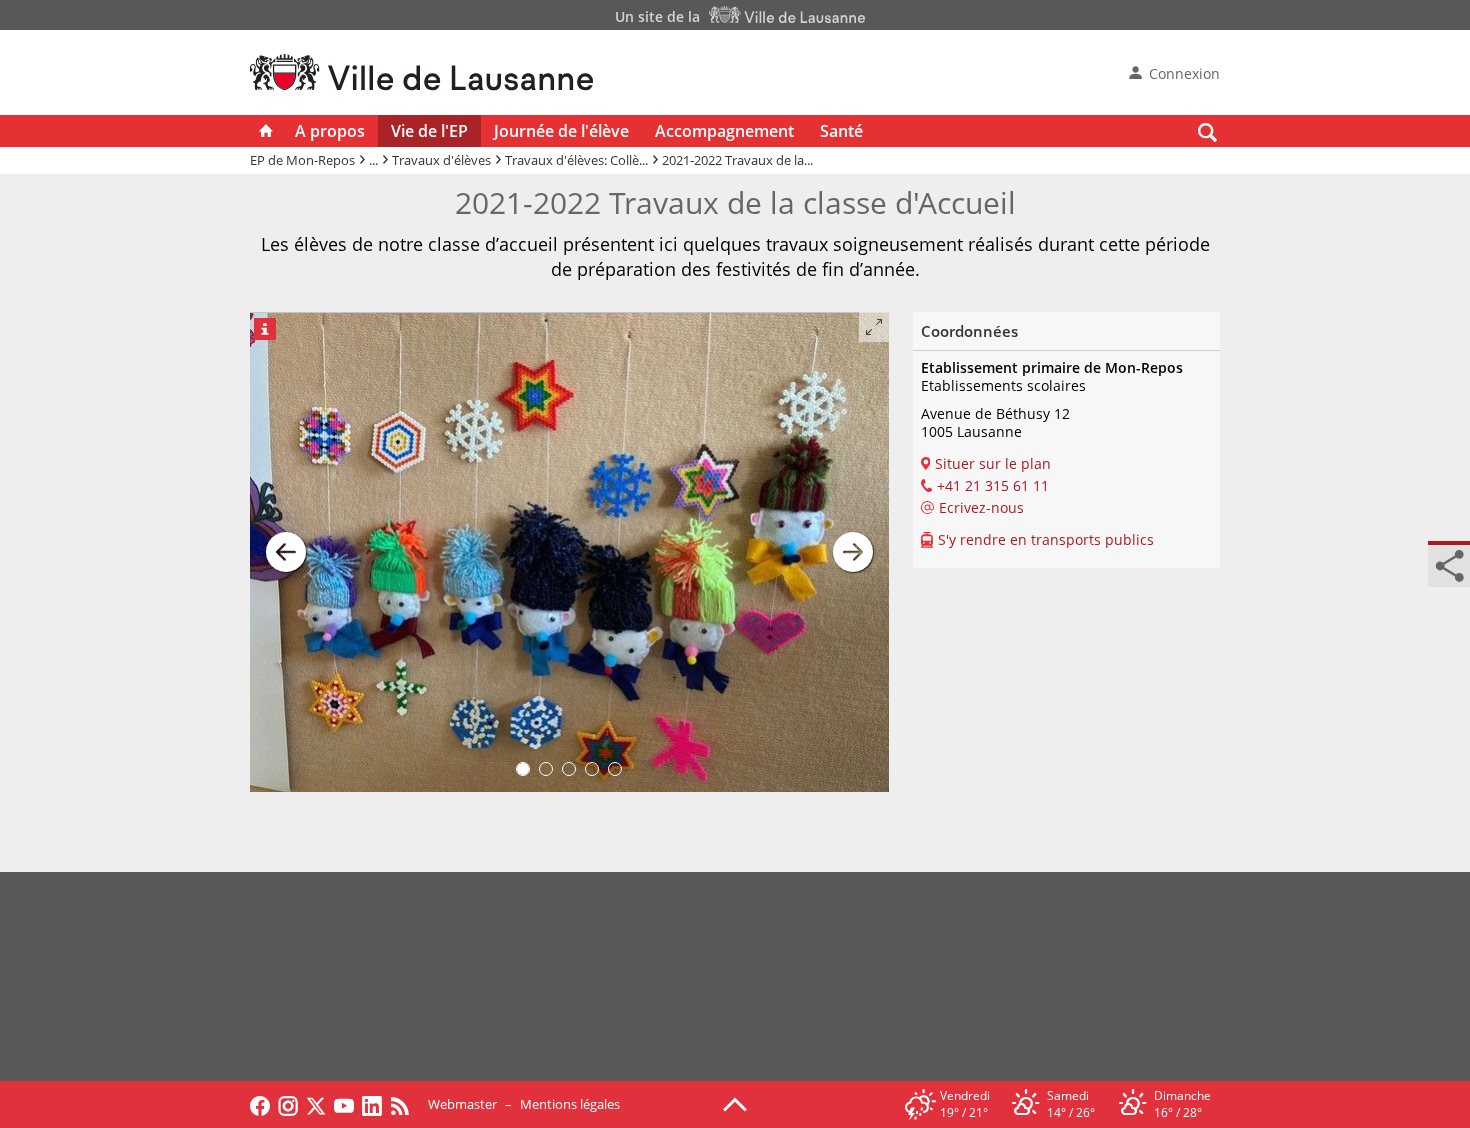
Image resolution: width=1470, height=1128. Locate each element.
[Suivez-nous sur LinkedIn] (372, 1104)
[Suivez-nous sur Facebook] (260, 1104)
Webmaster (462, 1104)
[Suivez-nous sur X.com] (316, 1104)
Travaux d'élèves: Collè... (576, 160)
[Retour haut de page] (735, 1103)
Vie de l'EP (429, 131)
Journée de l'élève (561, 131)
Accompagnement (724, 131)
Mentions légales (570, 1104)
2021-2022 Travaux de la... (737, 160)
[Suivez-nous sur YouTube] (344, 1104)
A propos (330, 131)
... (373, 160)
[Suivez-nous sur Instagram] (288, 1104)
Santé (841, 131)
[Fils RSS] (405, 1104)
